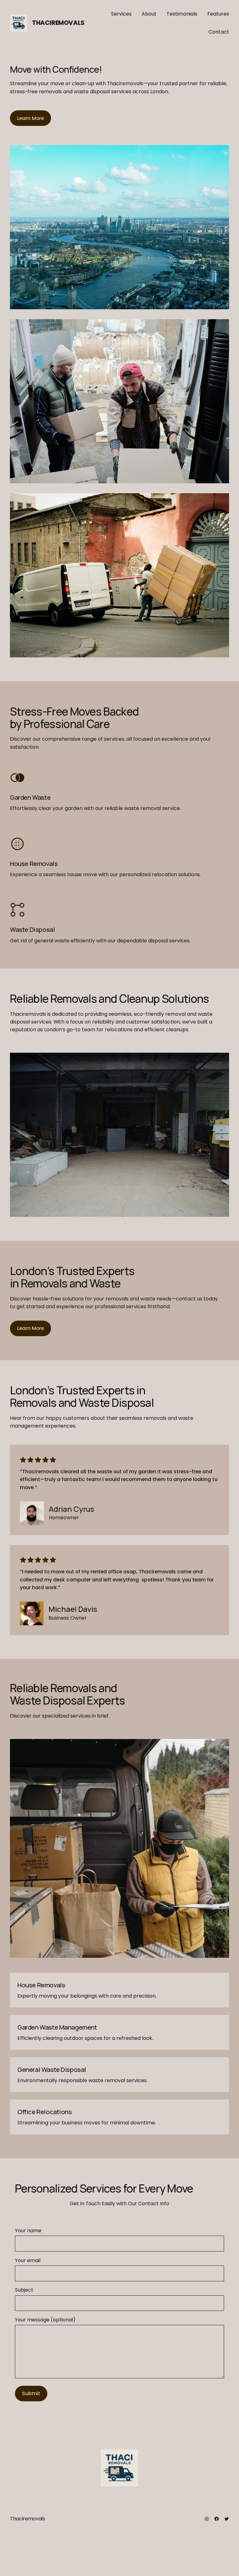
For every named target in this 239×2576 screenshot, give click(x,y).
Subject (24, 2290)
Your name (28, 2231)
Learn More (30, 118)
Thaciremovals (58, 23)
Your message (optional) (45, 2320)
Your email (28, 2260)
